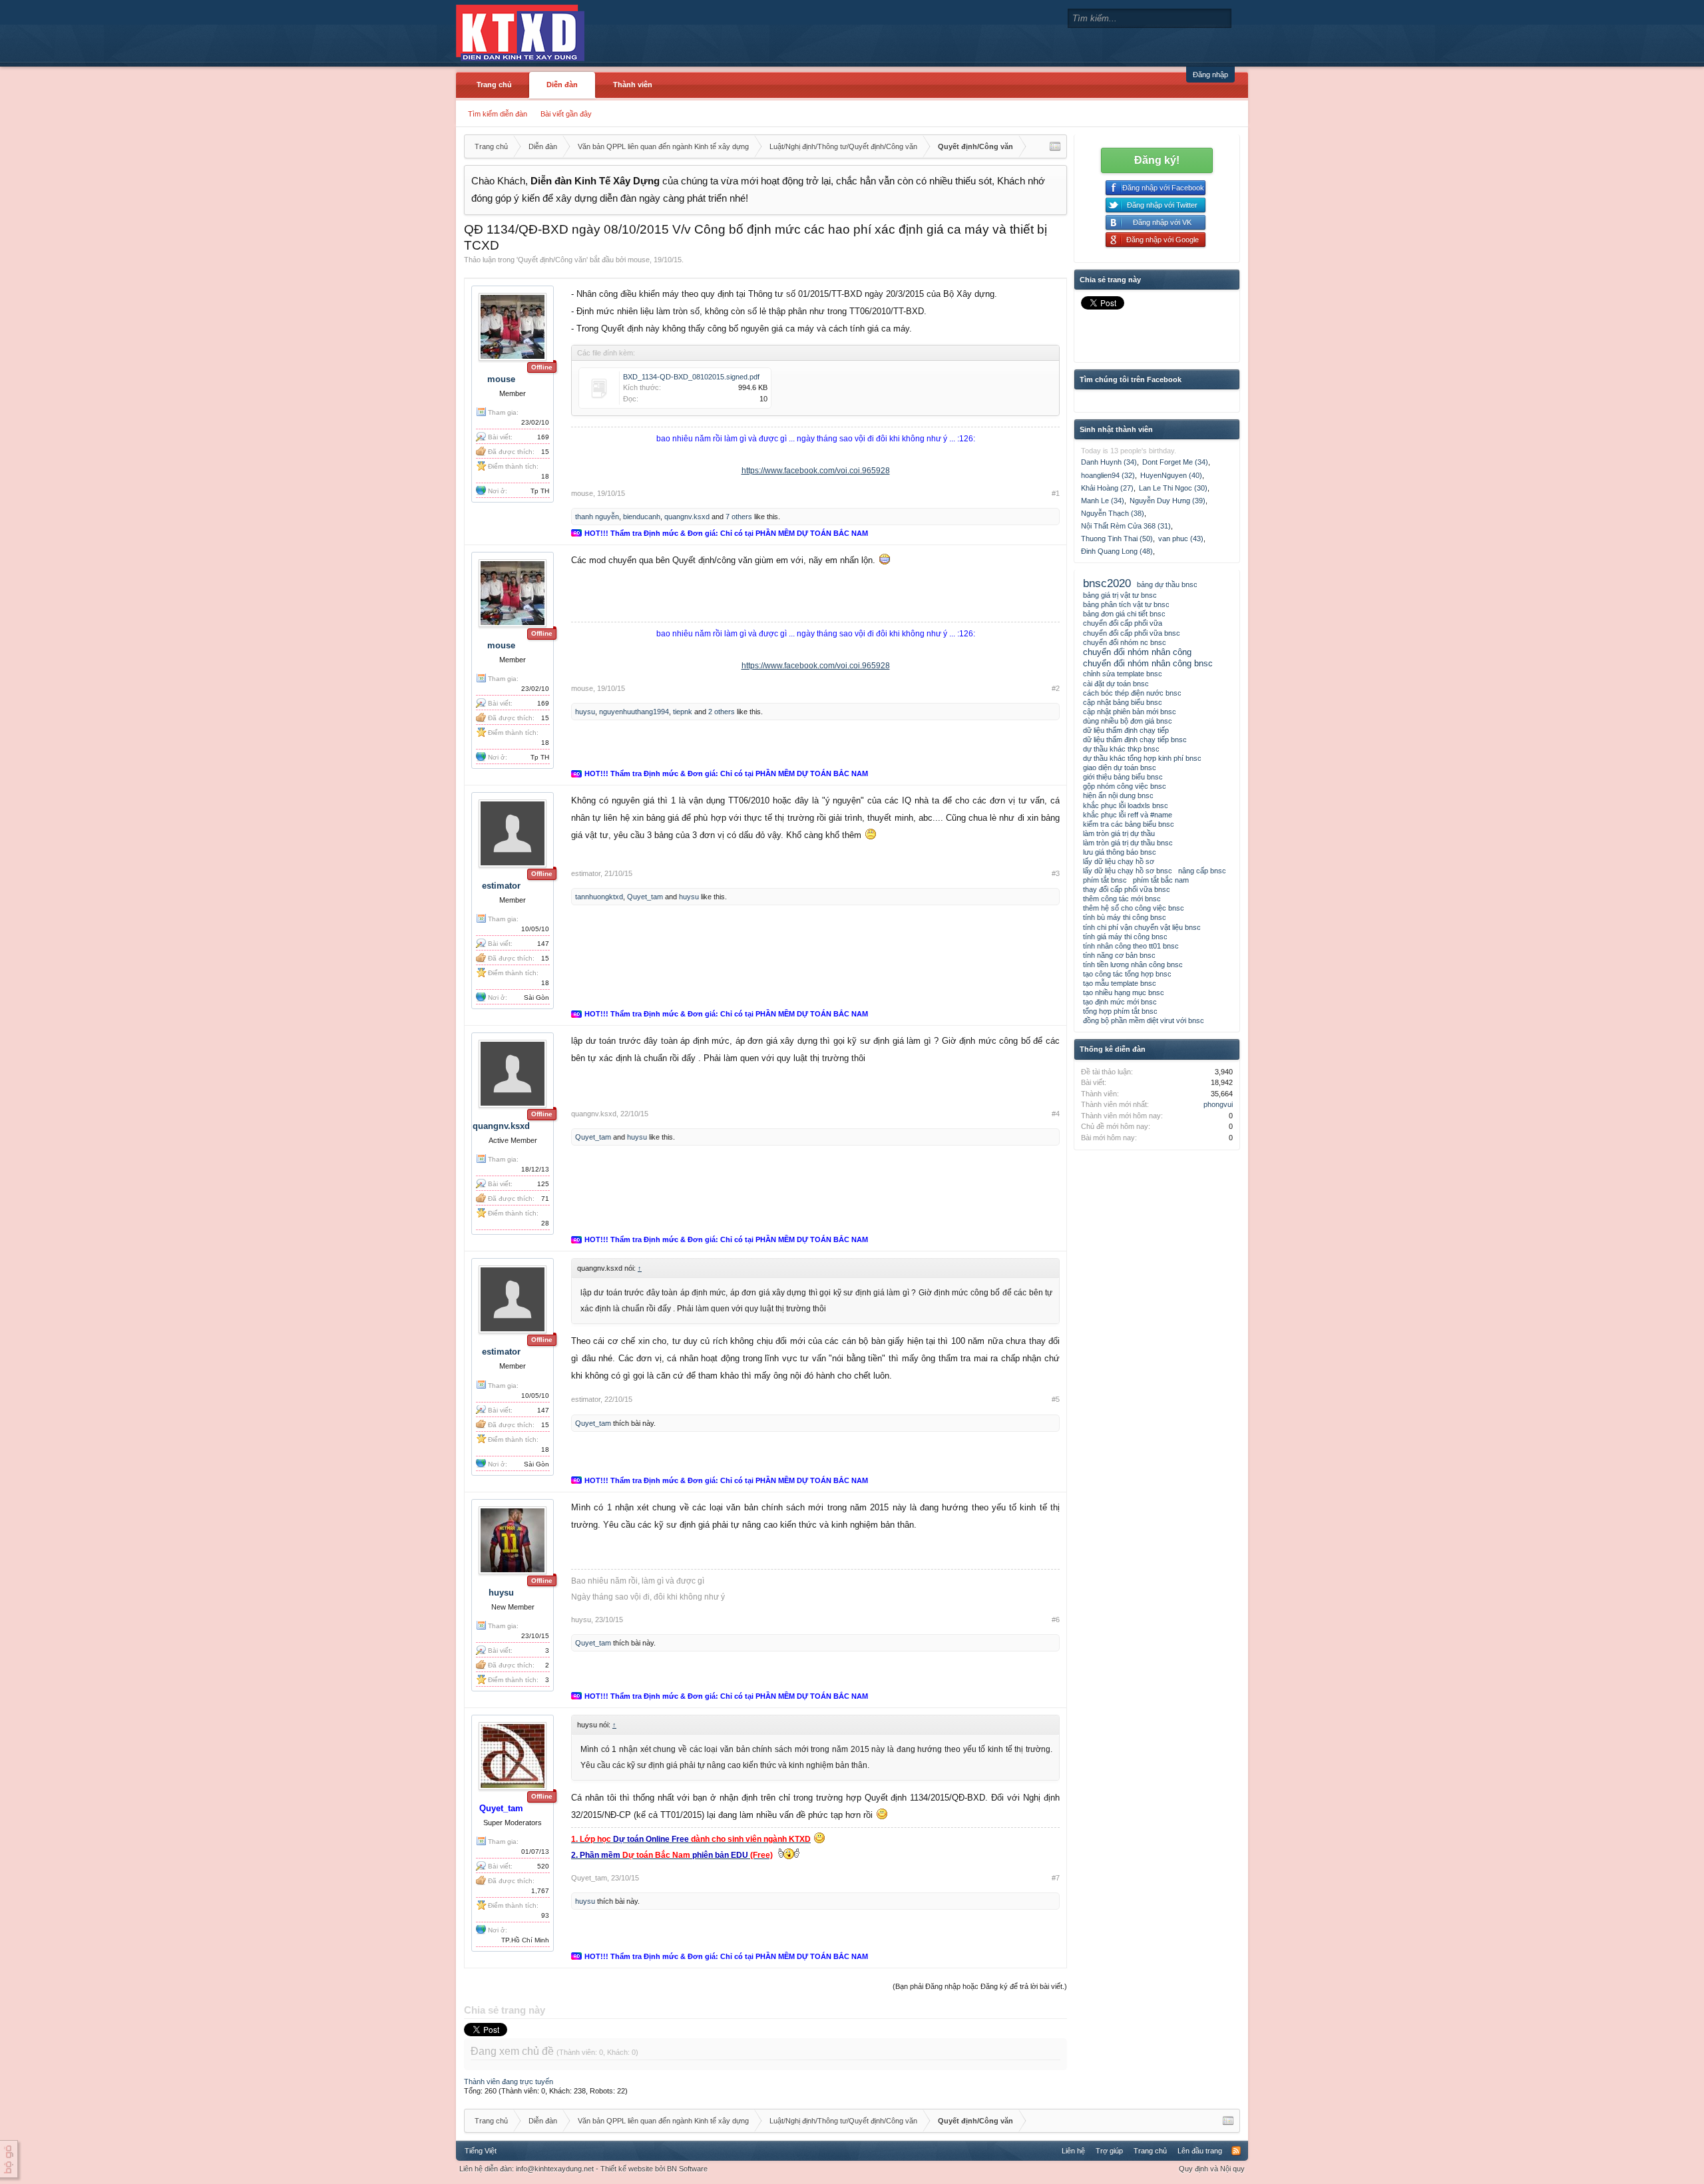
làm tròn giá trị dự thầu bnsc (1128, 843)
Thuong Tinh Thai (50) (1117, 539)
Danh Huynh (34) (1109, 462)
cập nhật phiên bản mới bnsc (1130, 712)
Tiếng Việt (481, 2151)
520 (543, 1866)
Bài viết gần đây (566, 114)
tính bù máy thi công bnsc (1125, 917)
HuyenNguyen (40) (1171, 475)
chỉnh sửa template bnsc (1123, 674)
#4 (1056, 1114)
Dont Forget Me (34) (1175, 462)
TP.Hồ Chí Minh (525, 1940)
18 (545, 476)
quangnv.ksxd (687, 517)
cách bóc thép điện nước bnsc (1132, 693)
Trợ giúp (1109, 2151)
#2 (1056, 688)
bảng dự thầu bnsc (1167, 584)
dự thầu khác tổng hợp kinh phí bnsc (1142, 758)
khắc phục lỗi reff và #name (1128, 815)
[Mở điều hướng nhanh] (1055, 146)
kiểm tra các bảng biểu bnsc (1129, 824)
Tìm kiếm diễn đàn (498, 114)
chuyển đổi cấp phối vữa (1123, 623)
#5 (1056, 1399)
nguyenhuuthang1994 (634, 712)
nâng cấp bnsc (1202, 871)
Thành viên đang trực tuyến (509, 2081)
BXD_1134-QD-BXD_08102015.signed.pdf (691, 377)
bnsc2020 (1107, 583)
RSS (1236, 2151)
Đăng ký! (1157, 160)
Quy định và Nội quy (1212, 2169)
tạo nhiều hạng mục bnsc (1124, 992)
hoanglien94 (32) (1108, 475)
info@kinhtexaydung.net (555, 2169)
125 (543, 1184)
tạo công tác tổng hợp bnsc (1127, 974)
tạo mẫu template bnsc (1120, 983)
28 (545, 1223)
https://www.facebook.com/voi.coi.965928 (816, 471)
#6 (1056, 1620)
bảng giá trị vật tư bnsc (1120, 595)
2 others (722, 712)
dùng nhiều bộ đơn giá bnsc (1128, 721)
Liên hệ (1073, 2151)
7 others (739, 517)
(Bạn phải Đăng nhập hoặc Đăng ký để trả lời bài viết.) (980, 1986)
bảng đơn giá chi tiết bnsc (1124, 614)
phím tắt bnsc (1105, 880)
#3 (1056, 873)
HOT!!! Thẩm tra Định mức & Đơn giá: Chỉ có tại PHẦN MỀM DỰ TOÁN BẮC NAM (726, 533)
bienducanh (642, 517)
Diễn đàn (562, 85)
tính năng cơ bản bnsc (1119, 955)
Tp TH (540, 491)
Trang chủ (494, 85)
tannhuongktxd (599, 897)
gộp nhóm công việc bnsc (1125, 786)
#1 (1056, 493)
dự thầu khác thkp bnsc (1121, 749)
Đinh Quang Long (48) (1117, 551)
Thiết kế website (627, 2169)
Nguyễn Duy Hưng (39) (1168, 501)
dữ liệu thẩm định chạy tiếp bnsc (1135, 740)
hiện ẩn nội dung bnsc (1118, 795)
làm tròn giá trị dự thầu (1119, 833)
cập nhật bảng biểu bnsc (1123, 702)
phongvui (1218, 1104)
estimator (501, 886)
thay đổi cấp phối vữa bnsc (1127, 889)
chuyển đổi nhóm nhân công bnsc (1148, 663)
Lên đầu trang (1200, 2151)
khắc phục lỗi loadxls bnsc (1126, 805)
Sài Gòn (536, 997)
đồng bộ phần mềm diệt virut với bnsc (1144, 1020)
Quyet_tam (645, 897)
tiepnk (683, 712)
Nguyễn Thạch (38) (1113, 513)
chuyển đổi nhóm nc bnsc (1125, 642)
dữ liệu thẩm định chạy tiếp (1126, 730)
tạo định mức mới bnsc (1120, 1002)
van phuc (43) (1181, 539)
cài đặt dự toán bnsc (1116, 684)
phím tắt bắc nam (1161, 880)
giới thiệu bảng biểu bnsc (1123, 777)
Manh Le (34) (1103, 501)
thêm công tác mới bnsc (1122, 899)
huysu (585, 712)
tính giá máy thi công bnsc (1125, 937)
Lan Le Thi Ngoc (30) (1173, 488)
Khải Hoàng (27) (1107, 488)
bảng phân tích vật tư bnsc (1126, 604)
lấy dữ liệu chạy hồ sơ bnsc (1128, 871)
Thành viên (633, 85)
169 (543, 437)
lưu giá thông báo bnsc (1120, 852)
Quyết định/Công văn (552, 260)
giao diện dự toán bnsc (1120, 767)
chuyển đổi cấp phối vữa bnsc (1132, 633)
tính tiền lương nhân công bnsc (1133, 965)
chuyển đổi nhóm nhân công (1137, 652)
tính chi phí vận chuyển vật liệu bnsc (1142, 927)
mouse (639, 260)
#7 (1056, 1878)
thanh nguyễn (597, 517)
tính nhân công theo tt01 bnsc (1131, 946)
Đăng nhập (1210, 75)
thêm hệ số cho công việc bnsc (1134, 908)
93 (545, 1915)
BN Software (687, 2169)
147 (543, 944)
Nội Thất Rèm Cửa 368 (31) (1126, 526)
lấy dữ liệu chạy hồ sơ (1119, 861)
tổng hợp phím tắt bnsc (1120, 1011)
